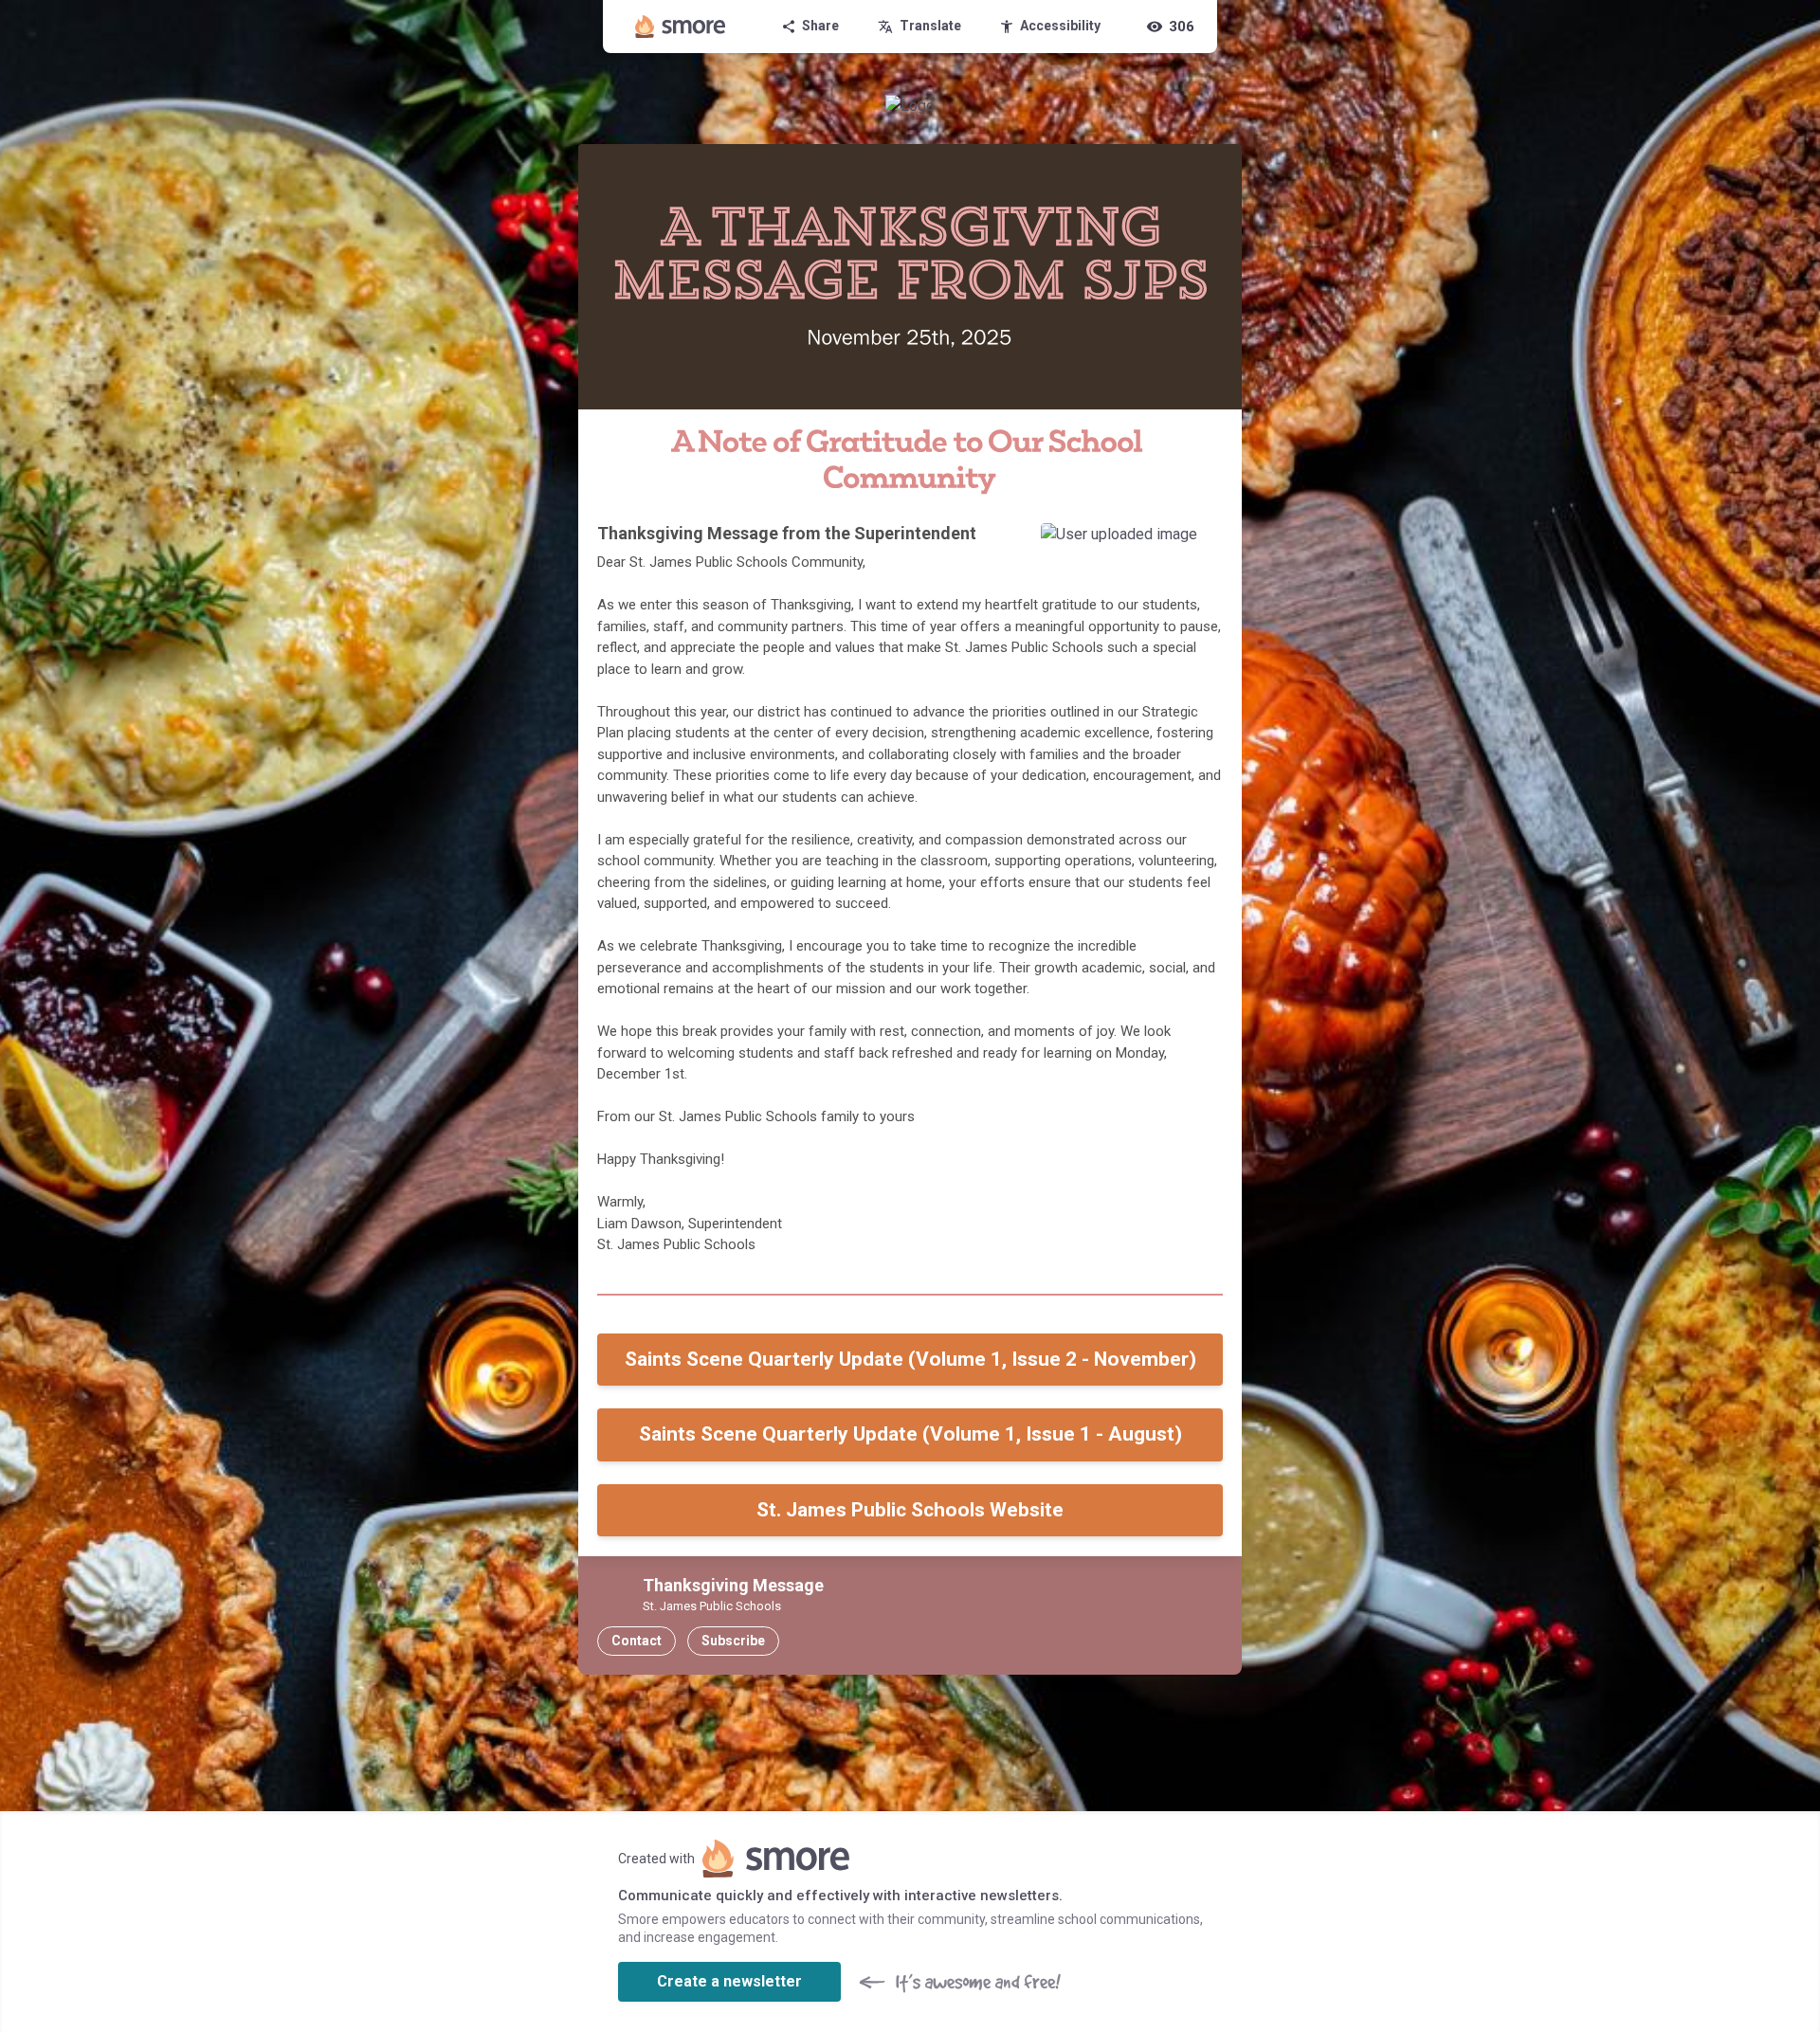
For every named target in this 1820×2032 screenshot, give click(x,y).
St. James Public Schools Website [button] (910, 1510)
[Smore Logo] (681, 27)
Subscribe (733, 1641)
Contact (637, 1641)
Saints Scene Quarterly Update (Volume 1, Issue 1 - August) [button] (910, 1434)
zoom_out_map (1202, 544)
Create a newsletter (729, 1981)
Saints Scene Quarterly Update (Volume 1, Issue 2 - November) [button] (910, 1359)
